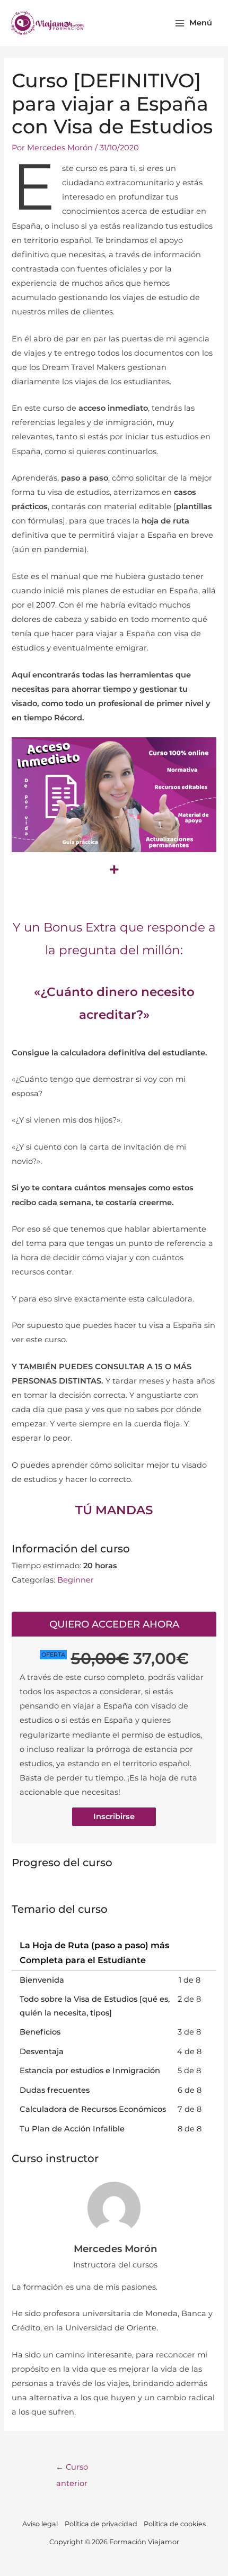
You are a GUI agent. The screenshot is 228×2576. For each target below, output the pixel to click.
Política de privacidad (101, 2524)
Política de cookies (175, 2524)
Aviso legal (40, 2524)
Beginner (76, 1580)
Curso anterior (72, 2470)
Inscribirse (114, 1816)
